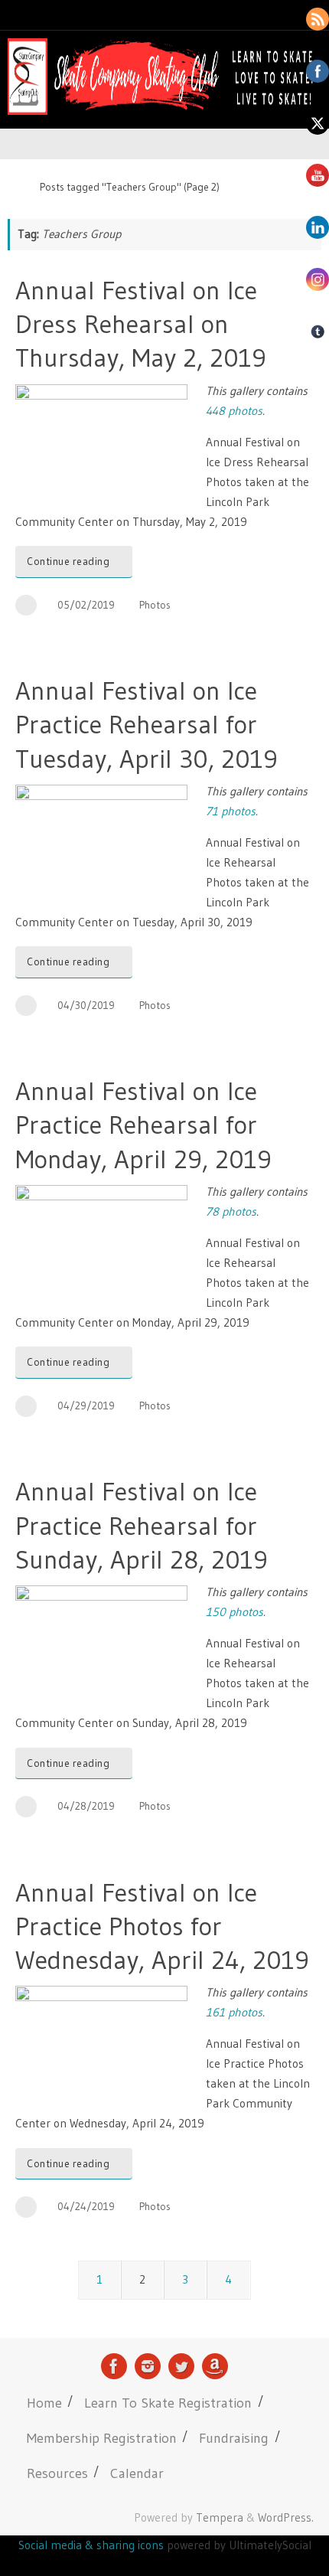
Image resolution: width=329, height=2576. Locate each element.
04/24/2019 (86, 2207)
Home (44, 2403)
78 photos (231, 1211)
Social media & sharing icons (93, 2545)
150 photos (235, 1612)
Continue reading (68, 562)
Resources (57, 2473)
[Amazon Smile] (215, 2366)
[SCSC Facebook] (114, 2366)
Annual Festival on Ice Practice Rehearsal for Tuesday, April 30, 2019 (147, 724)
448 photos (234, 411)
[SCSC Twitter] (181, 2366)
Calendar (137, 2473)
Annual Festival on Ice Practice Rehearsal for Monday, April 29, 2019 (143, 1125)
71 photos (231, 811)
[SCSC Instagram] (148, 2366)
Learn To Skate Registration (168, 2403)
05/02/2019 (86, 605)
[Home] (15, 187)
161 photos (234, 2012)
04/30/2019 (86, 1006)
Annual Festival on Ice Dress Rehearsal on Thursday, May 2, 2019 (141, 324)
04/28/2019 (86, 1806)
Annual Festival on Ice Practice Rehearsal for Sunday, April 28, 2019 (142, 1525)
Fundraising (234, 2438)
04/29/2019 (86, 1406)
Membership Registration (102, 2438)
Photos (155, 605)
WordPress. (286, 2517)
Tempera (220, 2517)
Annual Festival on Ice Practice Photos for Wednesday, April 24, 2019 (162, 1926)
